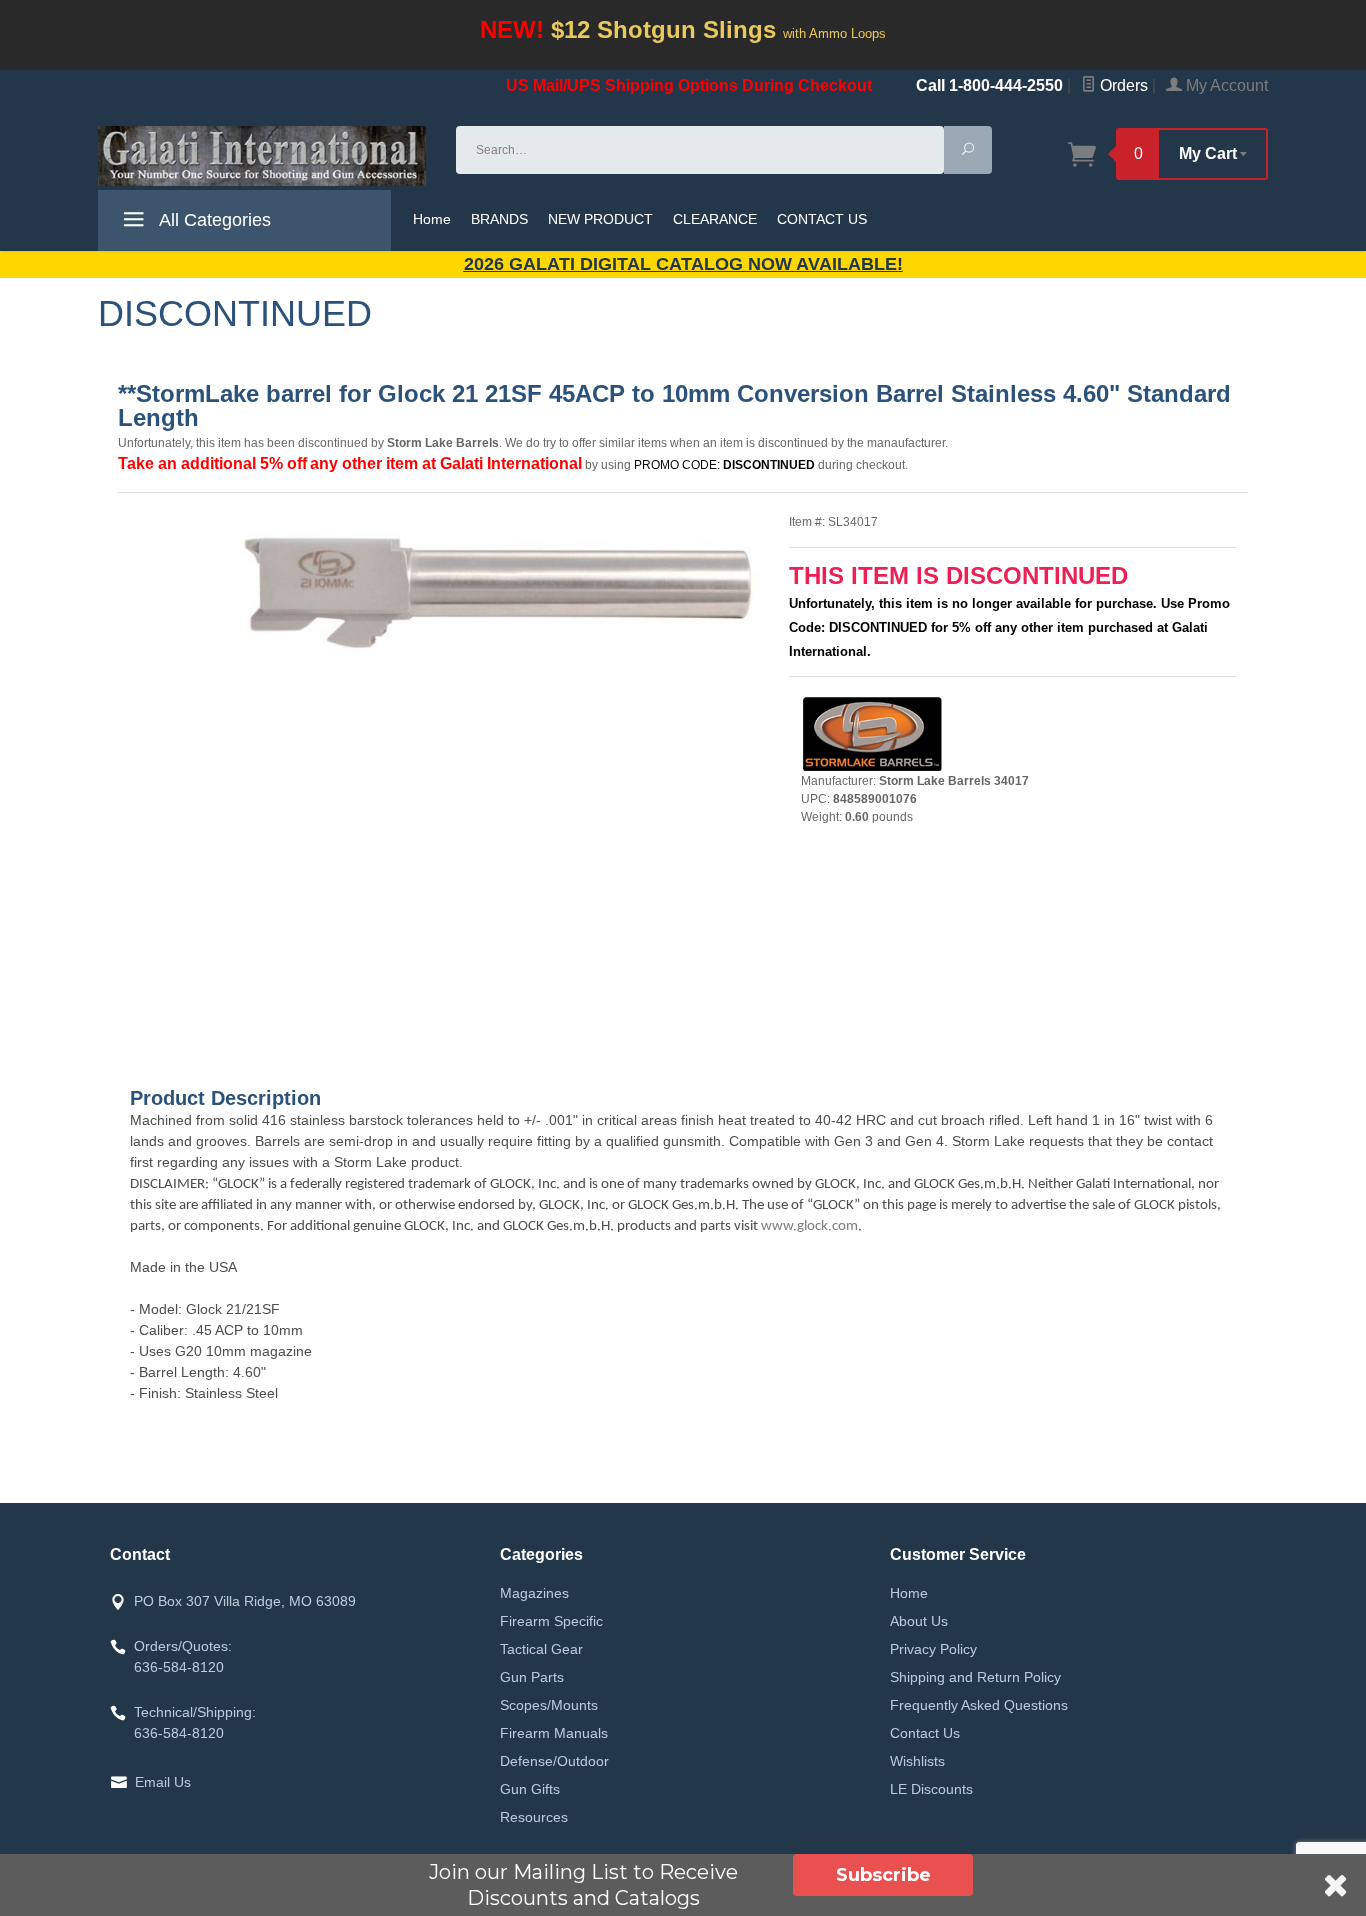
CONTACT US (822, 219)
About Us (919, 1621)
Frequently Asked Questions (979, 1705)
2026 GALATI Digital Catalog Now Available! (683, 264)
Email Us (163, 1782)
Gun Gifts (530, 1789)
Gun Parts (532, 1677)
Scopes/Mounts (549, 1705)
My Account (1225, 85)
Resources (534, 1817)
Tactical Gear (541, 1649)
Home (432, 219)
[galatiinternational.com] (265, 156)
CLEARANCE (715, 219)
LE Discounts (931, 1789)
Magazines (534, 1593)
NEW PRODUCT (600, 219)
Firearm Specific (551, 1621)
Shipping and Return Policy (975, 1677)
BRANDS (499, 219)
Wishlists (917, 1761)
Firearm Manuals (554, 1733)
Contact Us (925, 1733)
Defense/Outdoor (554, 1761)
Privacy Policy (933, 1649)
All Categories (213, 220)
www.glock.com (809, 1226)
